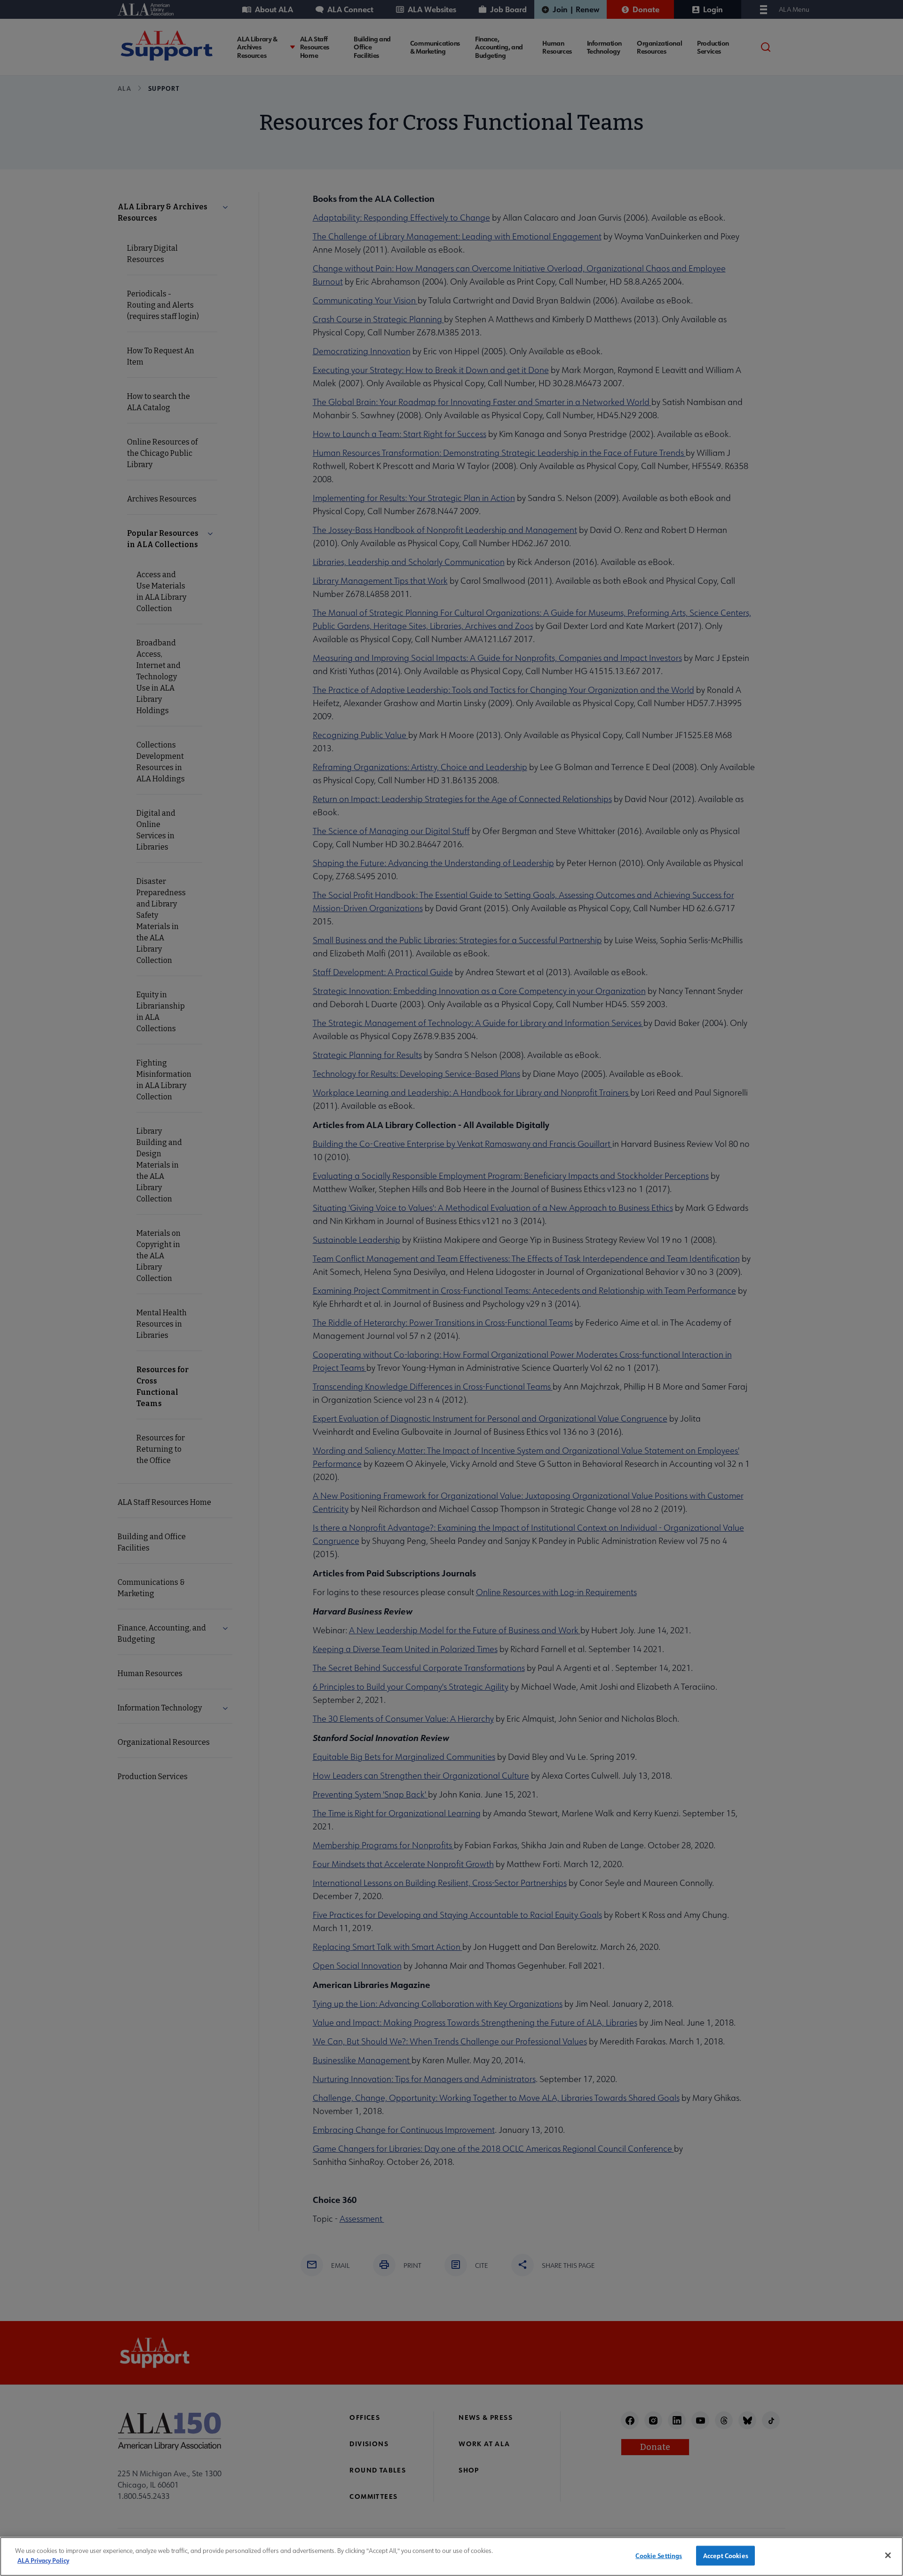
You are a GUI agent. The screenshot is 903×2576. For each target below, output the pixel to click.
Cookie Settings (659, 2556)
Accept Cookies (726, 2556)
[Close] (888, 2555)
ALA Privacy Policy (43, 2560)
